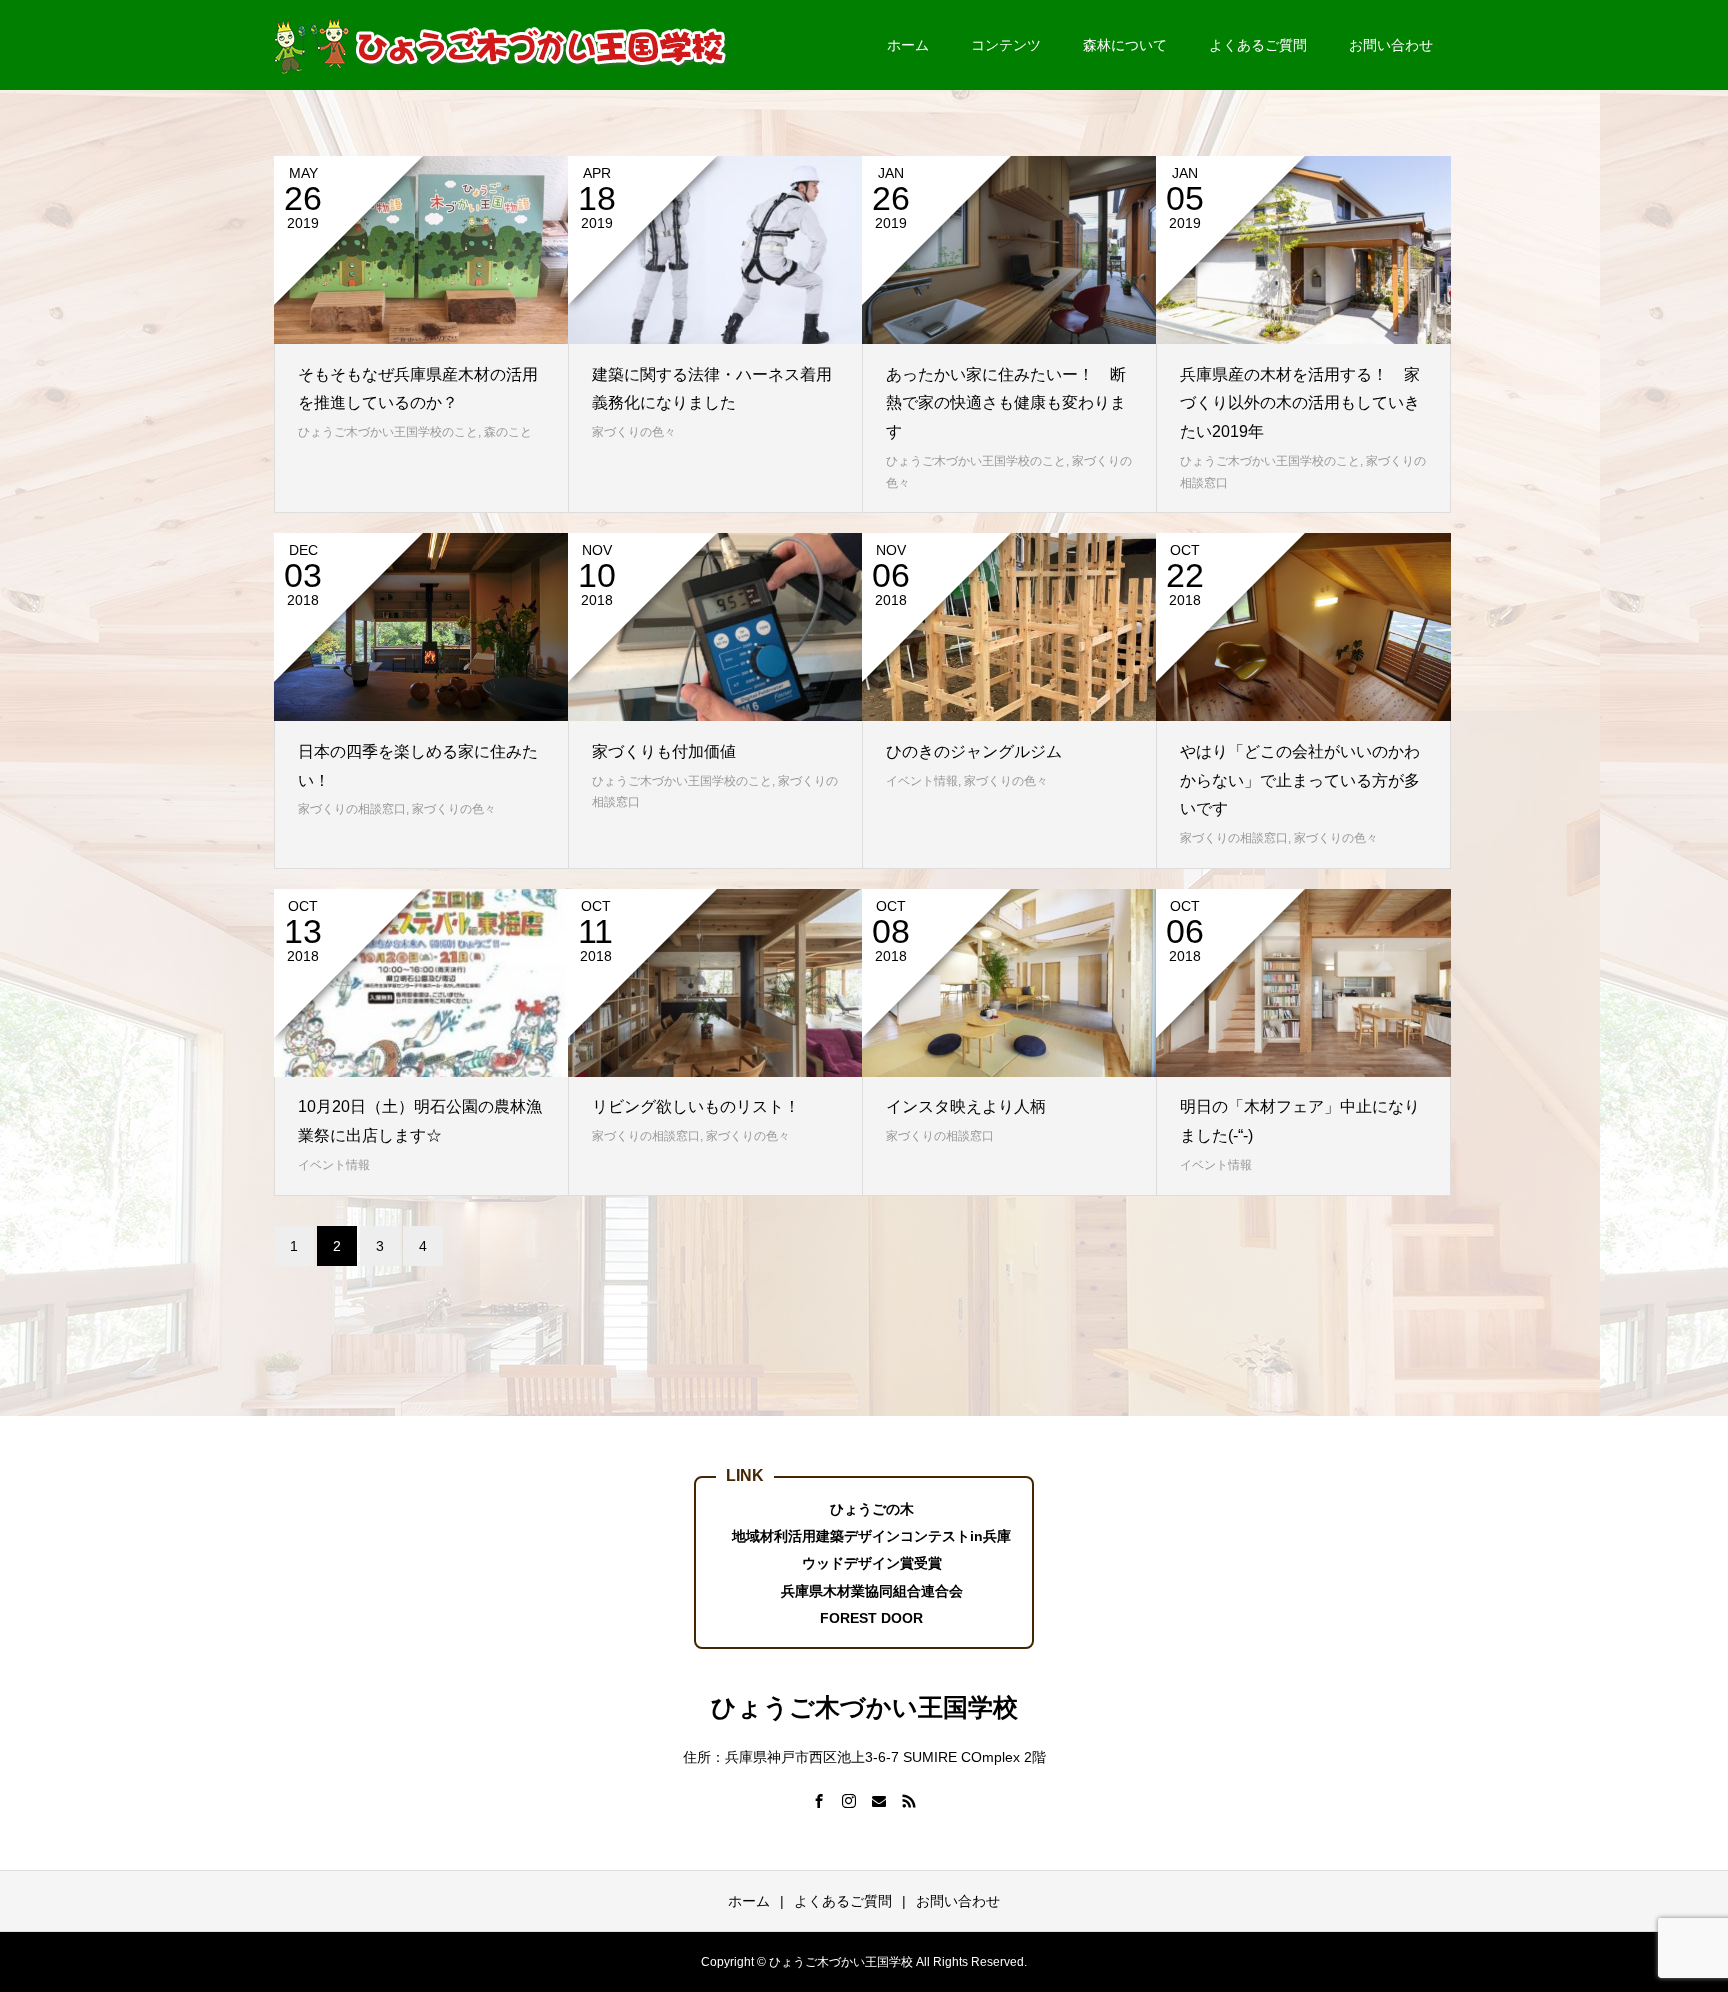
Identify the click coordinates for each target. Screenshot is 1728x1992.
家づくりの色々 (634, 432)
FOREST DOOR (871, 1618)
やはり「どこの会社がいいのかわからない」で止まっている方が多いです (1300, 780)
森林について (1125, 45)
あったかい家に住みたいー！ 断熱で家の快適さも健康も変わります (1006, 403)
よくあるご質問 (1258, 45)
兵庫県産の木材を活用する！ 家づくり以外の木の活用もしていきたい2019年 (1300, 403)
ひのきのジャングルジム (974, 751)
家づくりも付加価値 (664, 751)
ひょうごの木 (872, 1509)
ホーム (908, 45)
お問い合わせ (1391, 45)
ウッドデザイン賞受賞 (872, 1563)
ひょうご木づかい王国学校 (864, 1707)
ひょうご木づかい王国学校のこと (388, 432)
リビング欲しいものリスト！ (696, 1106)
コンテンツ (1006, 45)
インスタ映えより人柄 (966, 1106)
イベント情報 (922, 781)
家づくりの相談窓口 (352, 809)
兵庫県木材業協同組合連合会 (872, 1591)
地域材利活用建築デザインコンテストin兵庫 (871, 1536)
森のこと (508, 432)
